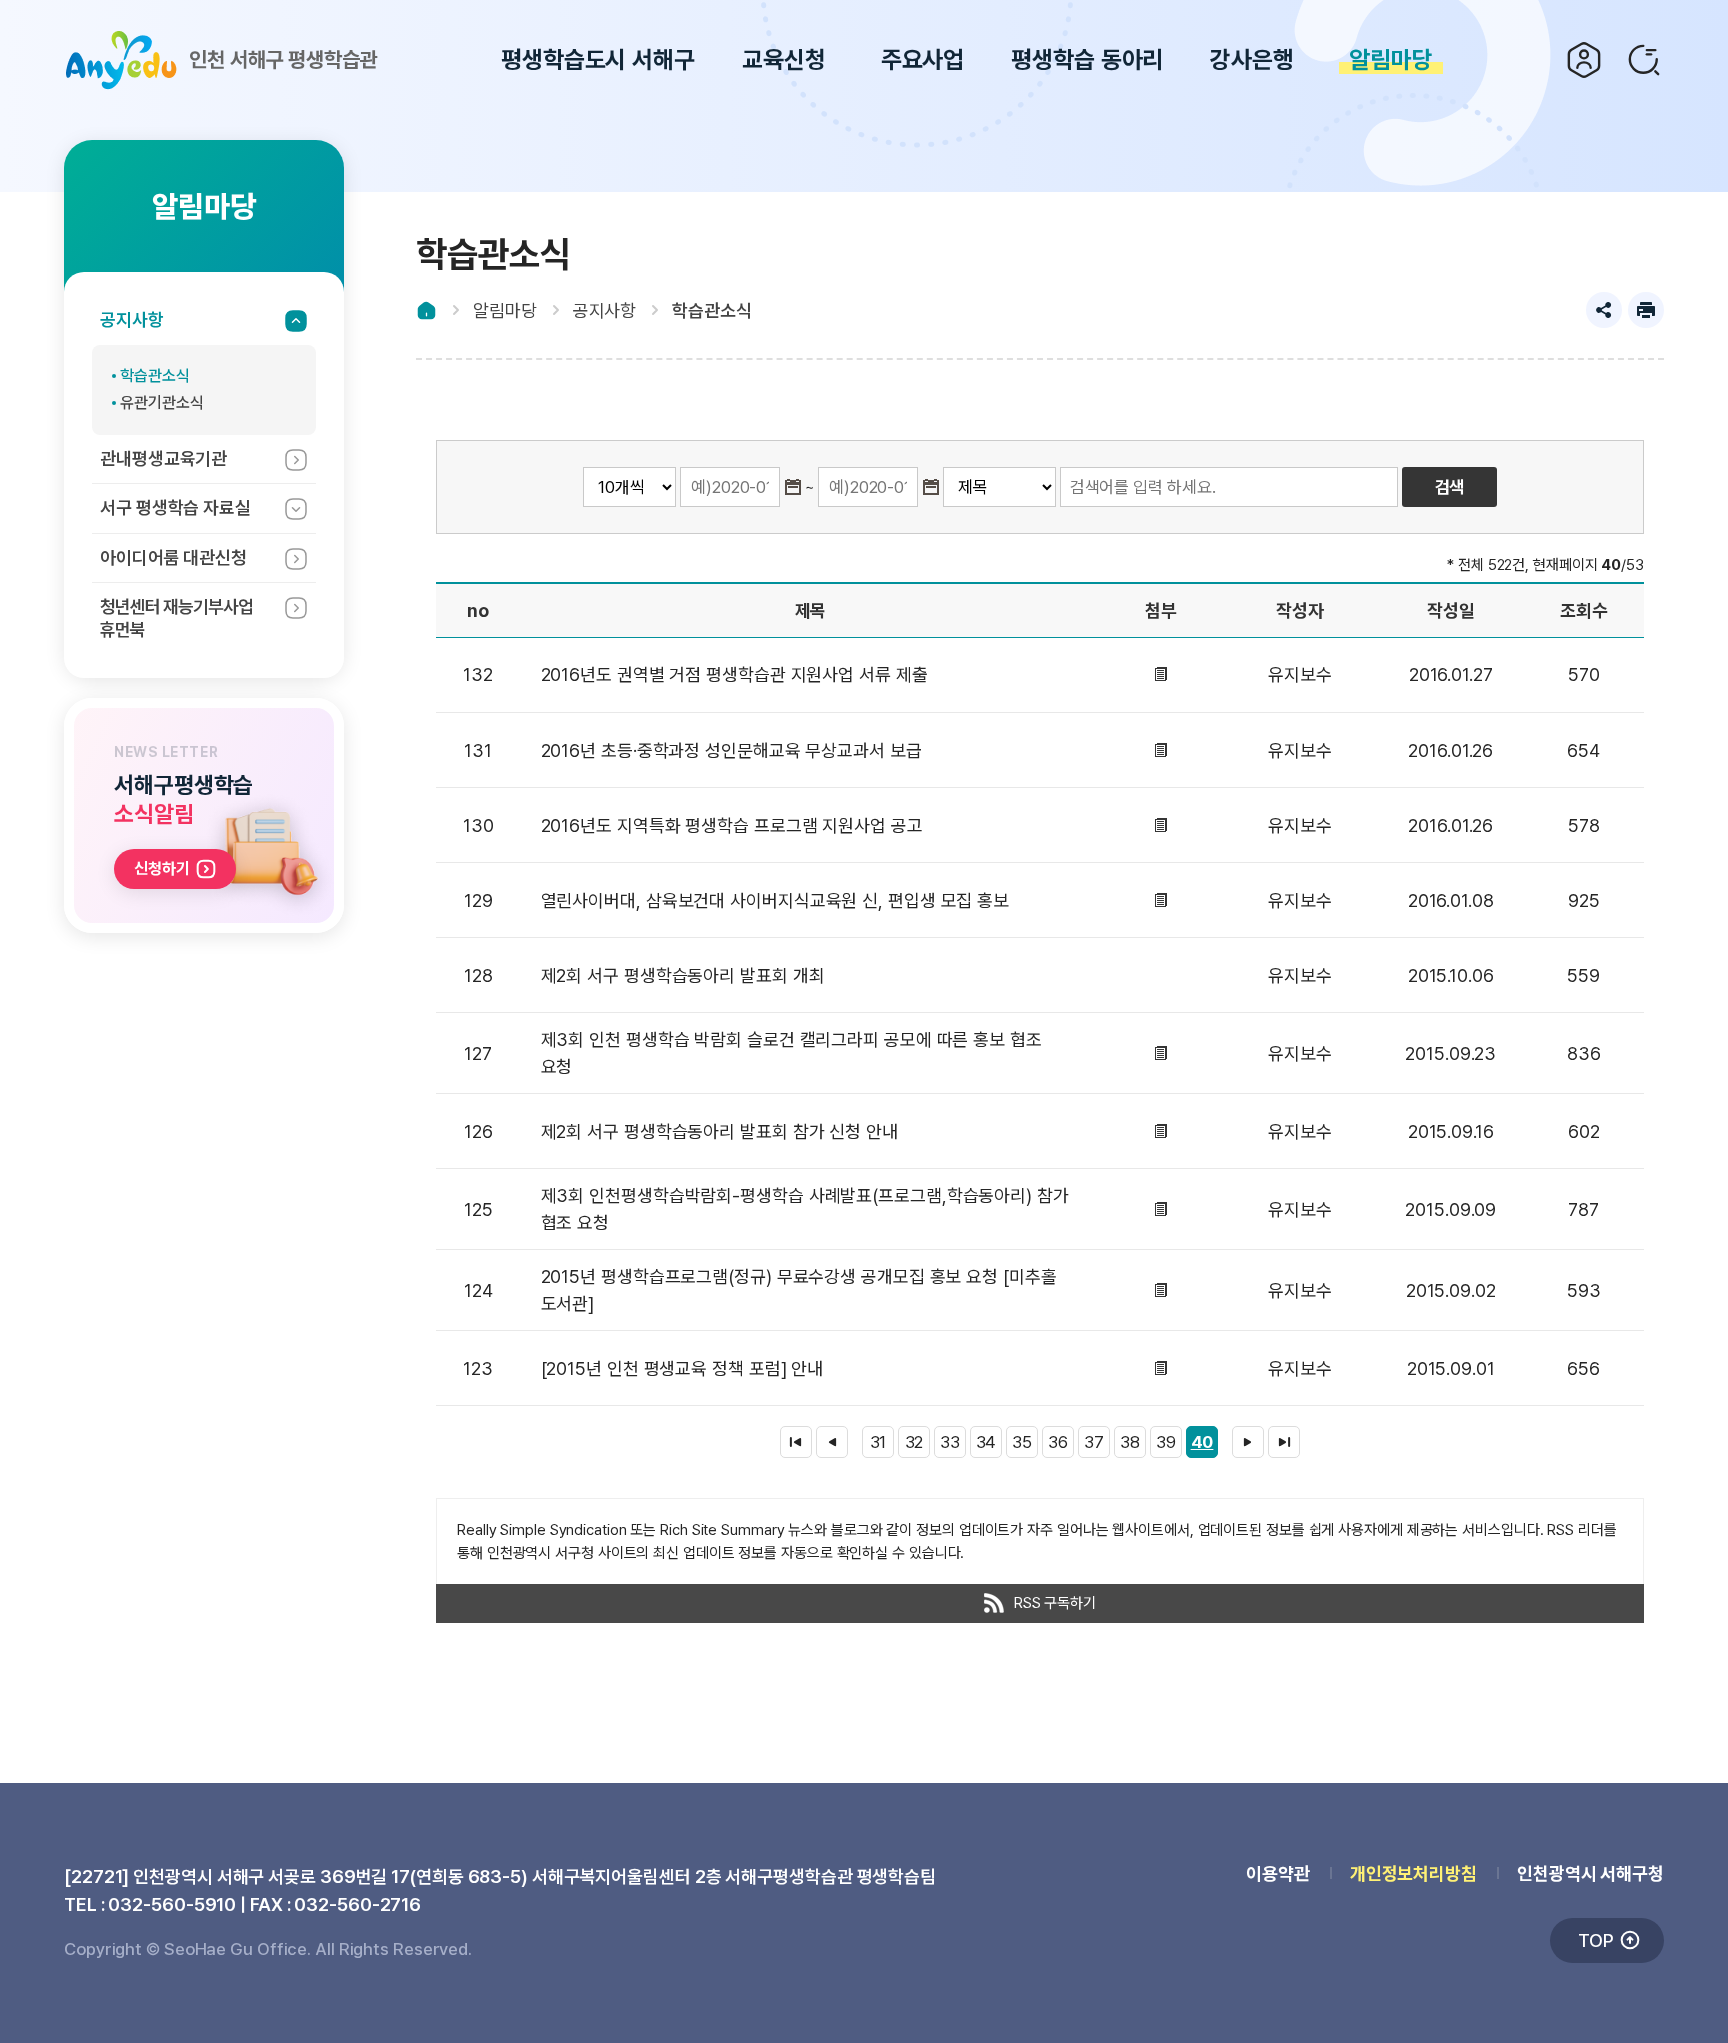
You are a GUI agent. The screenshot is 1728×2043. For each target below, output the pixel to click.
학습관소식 (155, 375)
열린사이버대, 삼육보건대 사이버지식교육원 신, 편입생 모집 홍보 (775, 900)
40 (1202, 1442)
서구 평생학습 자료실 (175, 507)
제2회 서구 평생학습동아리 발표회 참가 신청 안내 (719, 1131)
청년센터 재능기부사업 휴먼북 (176, 618)
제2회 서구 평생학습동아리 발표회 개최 (683, 975)
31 (878, 1442)
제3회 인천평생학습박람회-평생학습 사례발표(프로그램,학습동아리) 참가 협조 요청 (805, 1209)
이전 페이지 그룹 (832, 1442)
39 (1166, 1442)
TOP (1596, 1940)
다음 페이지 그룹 (1248, 1442)
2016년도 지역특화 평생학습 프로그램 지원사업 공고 (732, 825)
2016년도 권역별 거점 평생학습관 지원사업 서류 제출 (734, 674)
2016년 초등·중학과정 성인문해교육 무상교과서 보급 (731, 750)
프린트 (1646, 310)
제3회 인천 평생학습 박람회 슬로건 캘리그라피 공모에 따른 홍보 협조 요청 (791, 1053)
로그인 (1584, 60)
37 (1094, 1442)
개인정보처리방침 (1413, 1873)
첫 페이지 (796, 1442)
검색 (1644, 60)
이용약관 (1278, 1873)
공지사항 (132, 319)
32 (914, 1442)
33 (950, 1442)
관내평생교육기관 (163, 458)
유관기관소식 (161, 402)
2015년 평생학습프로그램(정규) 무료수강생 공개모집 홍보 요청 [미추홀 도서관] (799, 1290)
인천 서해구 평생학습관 (283, 59)
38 (1130, 1442)
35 (1022, 1442)
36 (1058, 1442)
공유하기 (1604, 310)
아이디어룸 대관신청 (173, 557)
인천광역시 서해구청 (1590, 1873)
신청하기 (162, 868)
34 (986, 1442)
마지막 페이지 (1284, 1442)
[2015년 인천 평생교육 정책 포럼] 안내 (682, 1368)
